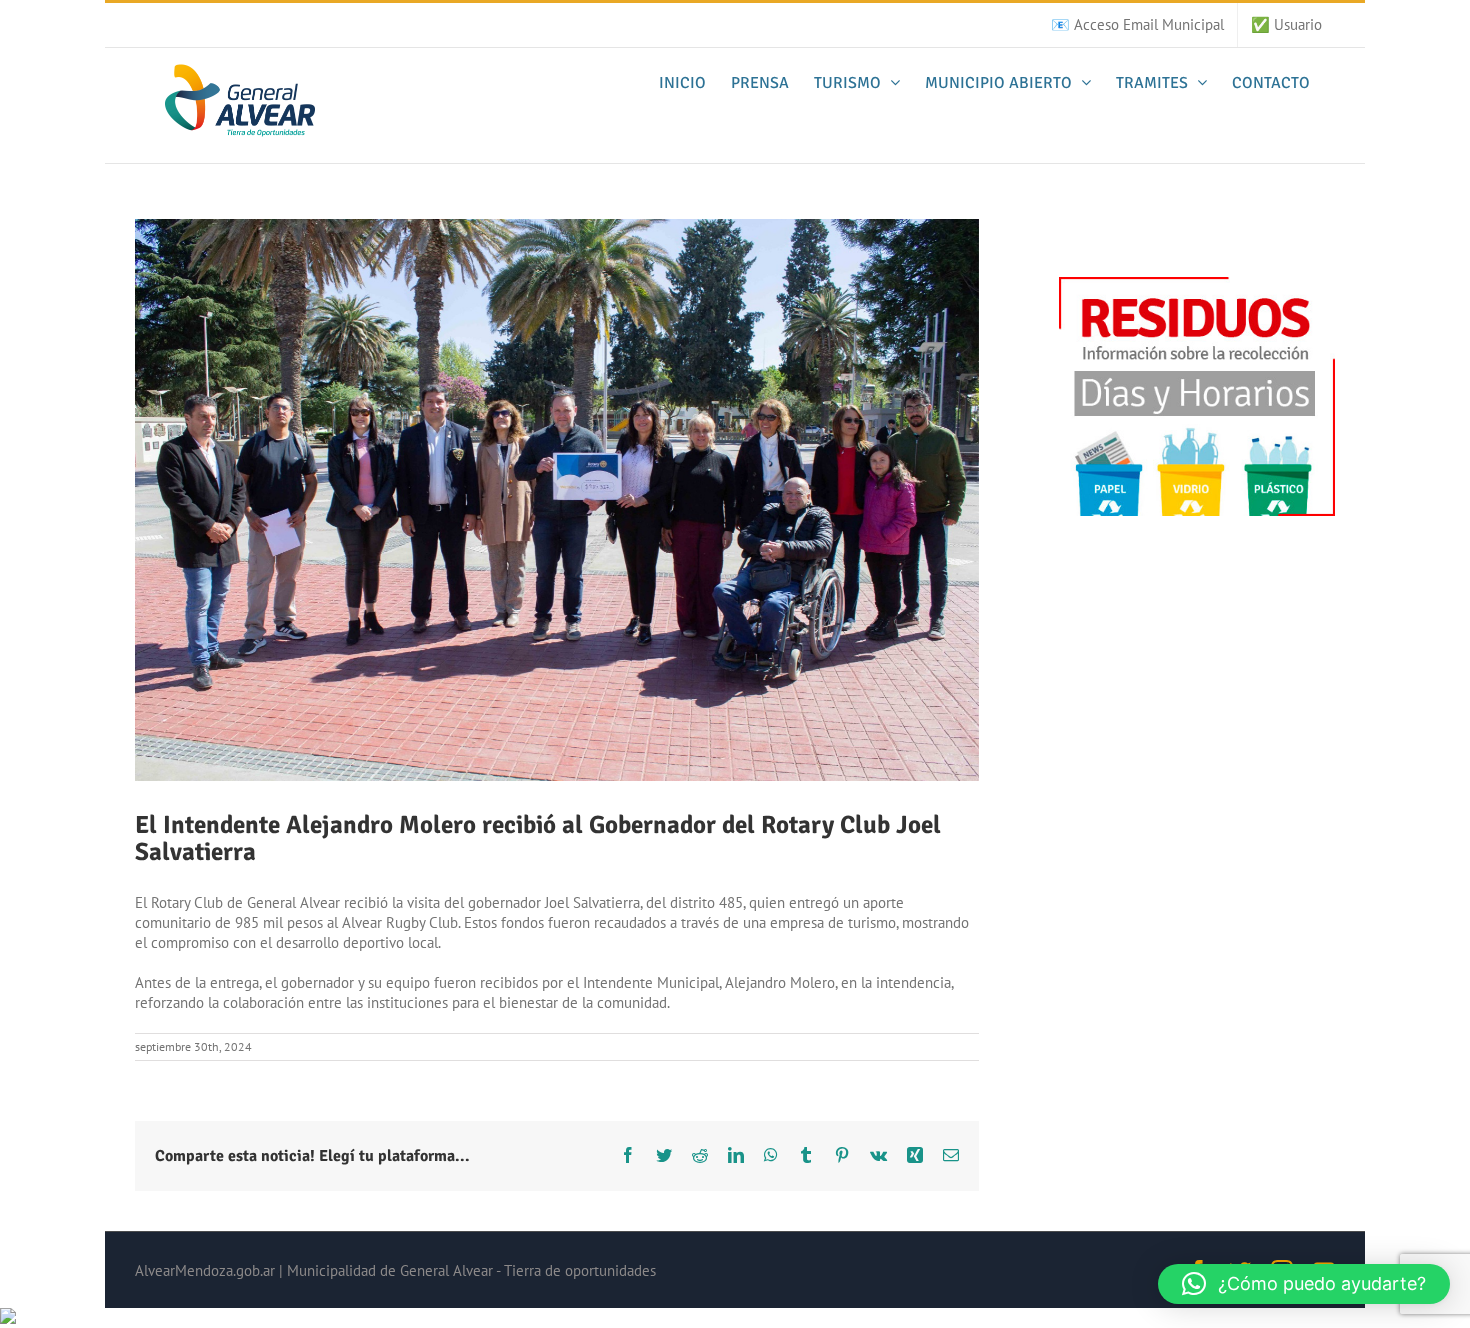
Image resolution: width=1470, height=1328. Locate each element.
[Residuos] (1197, 286)
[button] (1304, 1284)
